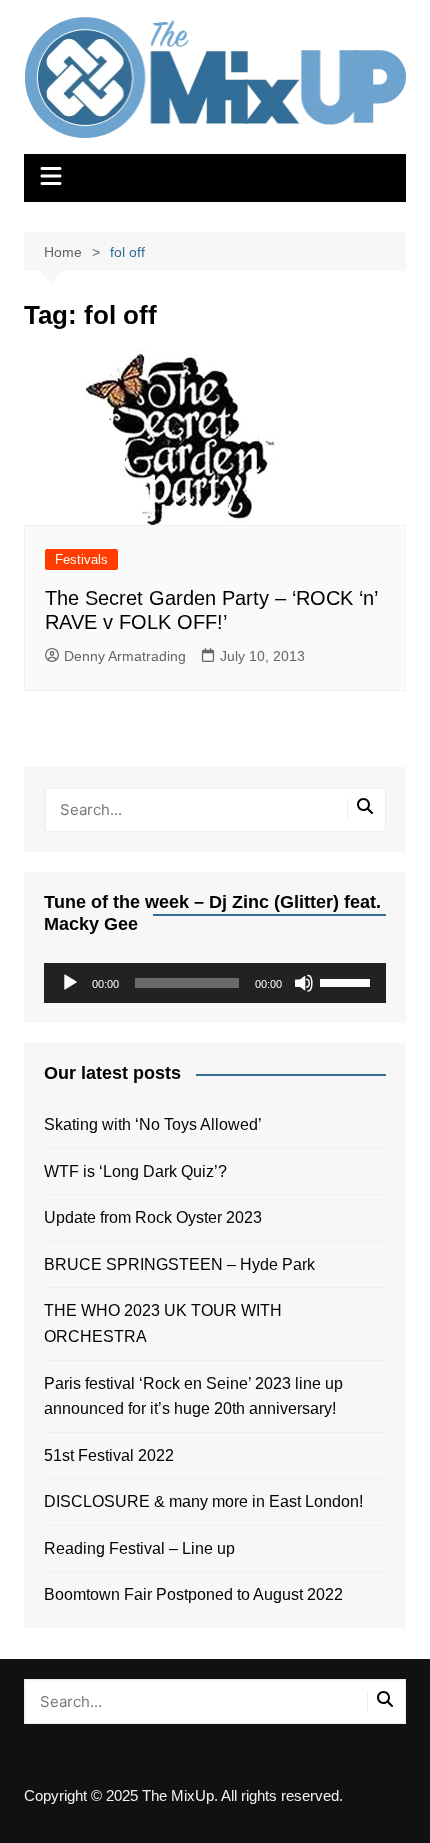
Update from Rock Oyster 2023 (153, 1217)
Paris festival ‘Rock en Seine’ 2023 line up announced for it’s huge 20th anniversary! (193, 1396)
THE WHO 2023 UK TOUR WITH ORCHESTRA (163, 1323)
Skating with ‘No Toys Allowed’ (153, 1124)
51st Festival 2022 (109, 1455)
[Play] (70, 983)
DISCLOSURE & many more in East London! (203, 1501)
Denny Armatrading (125, 656)
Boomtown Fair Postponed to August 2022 (193, 1594)
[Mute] (304, 983)
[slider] (348, 981)
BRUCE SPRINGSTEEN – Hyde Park (183, 1264)
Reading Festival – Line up (139, 1548)
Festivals (81, 559)
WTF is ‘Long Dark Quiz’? (135, 1171)
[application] (215, 983)
